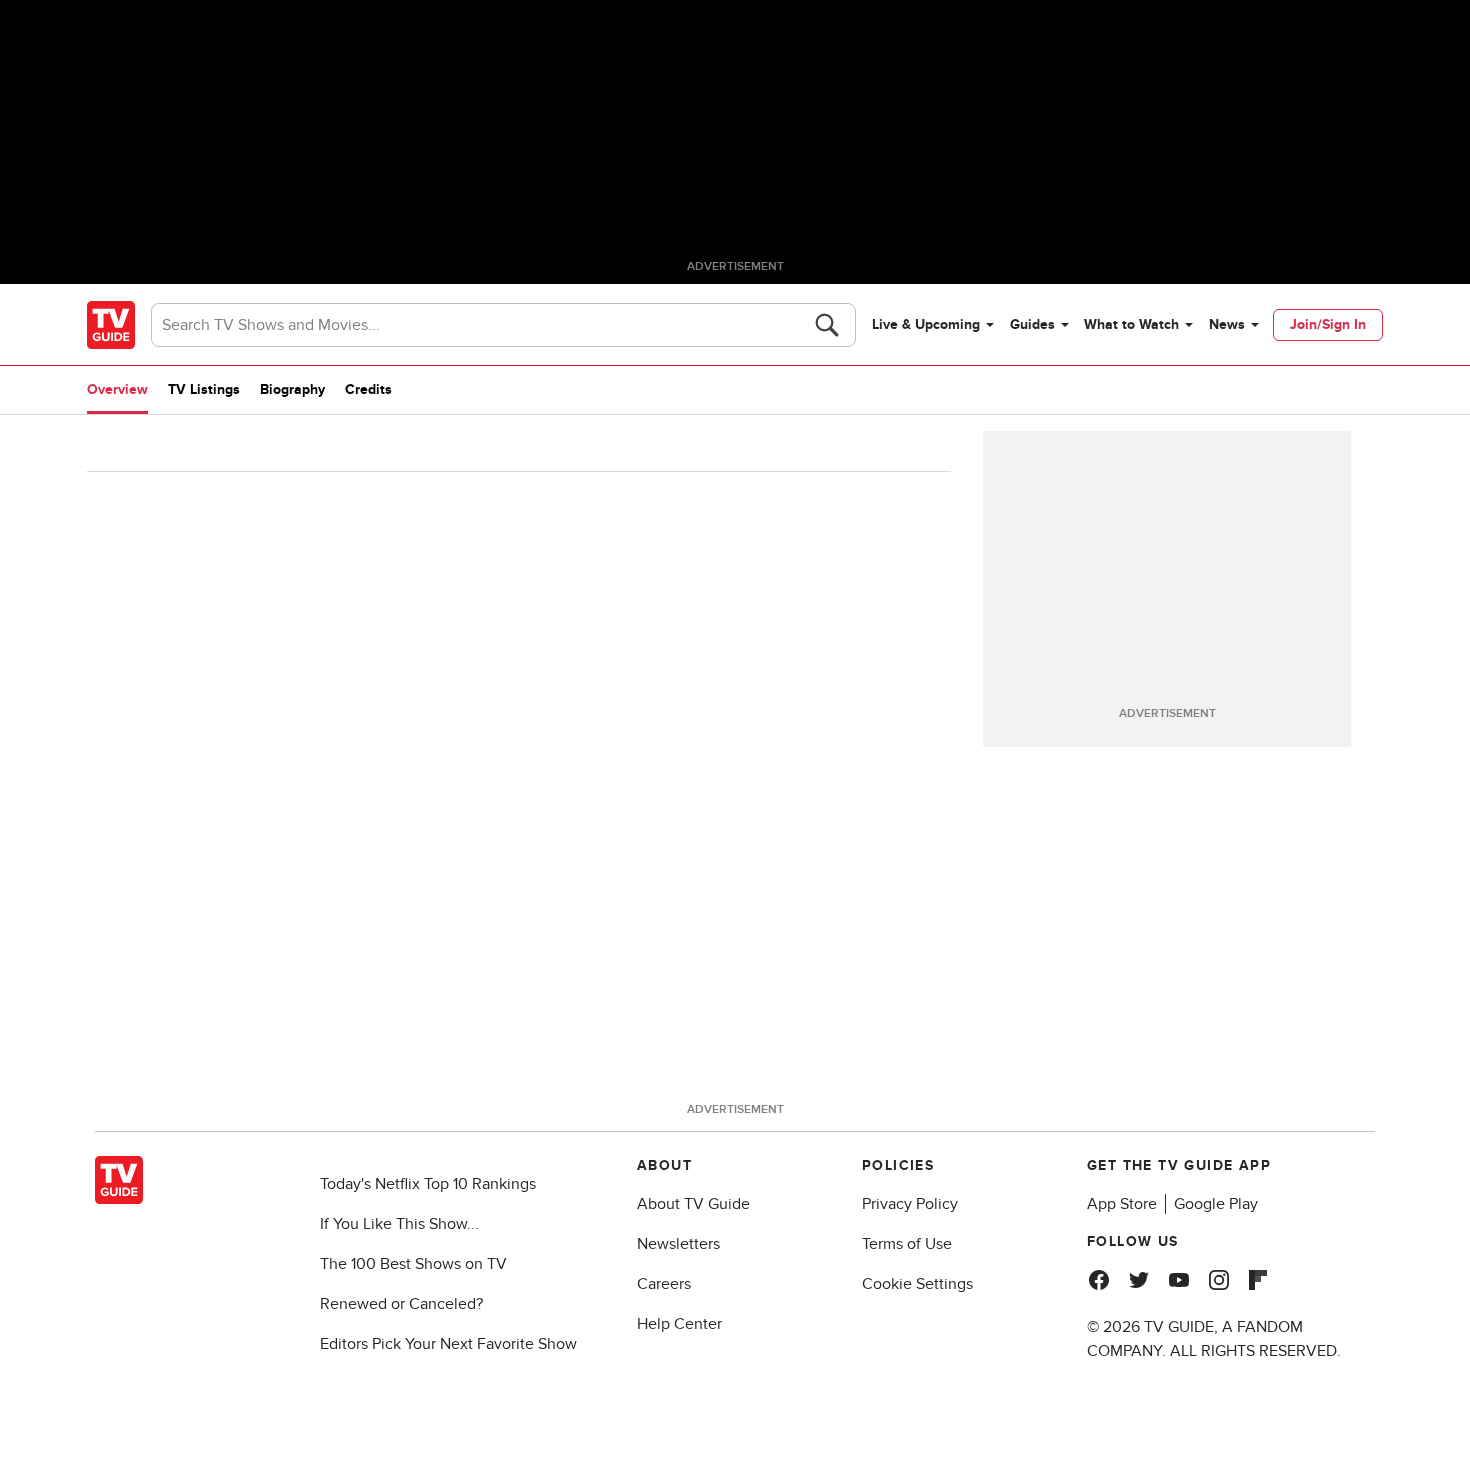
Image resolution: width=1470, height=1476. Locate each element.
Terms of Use (907, 1244)
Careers (664, 1284)
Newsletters (678, 1244)
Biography (292, 389)
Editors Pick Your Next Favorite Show (448, 1344)
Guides (1032, 324)
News (1227, 324)
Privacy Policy (910, 1204)
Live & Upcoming (926, 324)
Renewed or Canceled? (401, 1304)
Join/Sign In (1328, 324)
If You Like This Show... (399, 1224)
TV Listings (204, 389)
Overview (117, 389)
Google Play (1216, 1204)
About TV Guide (693, 1204)
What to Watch (1131, 324)
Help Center (679, 1324)
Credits (368, 389)
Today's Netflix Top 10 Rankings (428, 1184)
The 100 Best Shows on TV (413, 1264)
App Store (1122, 1204)
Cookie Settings (917, 1284)
